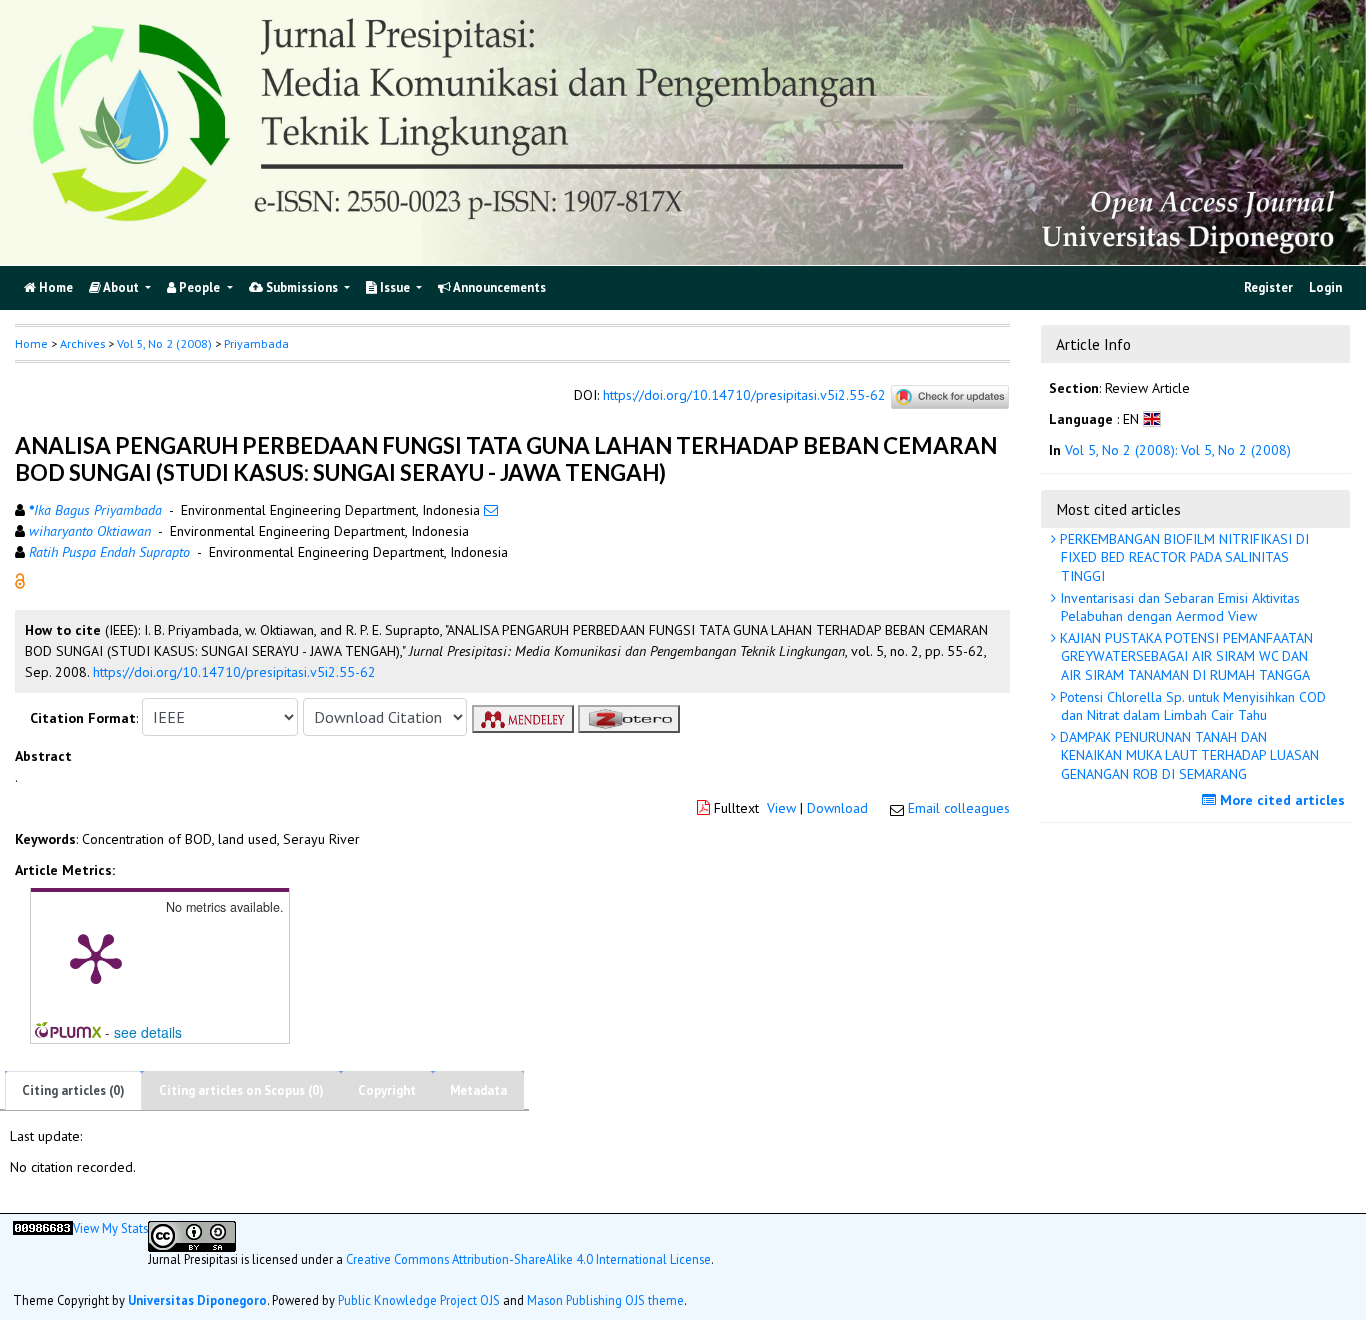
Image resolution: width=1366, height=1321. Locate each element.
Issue (395, 287)
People (199, 287)
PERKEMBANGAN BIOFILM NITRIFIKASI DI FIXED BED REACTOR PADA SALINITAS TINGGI (1182, 557)
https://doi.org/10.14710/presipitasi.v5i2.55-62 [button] (234, 672)
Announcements (498, 287)
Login (1325, 287)
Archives (82, 343)
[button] (20, 580)
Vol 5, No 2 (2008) (164, 343)
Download (837, 808)
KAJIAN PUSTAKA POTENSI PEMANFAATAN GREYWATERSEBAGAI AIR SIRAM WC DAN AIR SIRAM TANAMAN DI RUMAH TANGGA (1184, 656)
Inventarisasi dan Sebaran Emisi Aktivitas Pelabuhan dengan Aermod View (1178, 607)
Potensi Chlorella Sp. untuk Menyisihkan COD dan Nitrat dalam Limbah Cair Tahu (1191, 706)
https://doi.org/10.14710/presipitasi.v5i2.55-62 (744, 396)
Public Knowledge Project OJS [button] (419, 1300)
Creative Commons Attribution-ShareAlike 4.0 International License (528, 1259)
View (781, 808)
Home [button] (31, 343)
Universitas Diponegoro (197, 1300)
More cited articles (1280, 800)
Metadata (478, 1090)
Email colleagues (959, 808)
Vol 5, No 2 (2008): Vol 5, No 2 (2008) (1178, 451)
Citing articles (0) (73, 1090)
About (121, 287)
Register (1268, 287)
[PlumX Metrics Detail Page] (96, 957)
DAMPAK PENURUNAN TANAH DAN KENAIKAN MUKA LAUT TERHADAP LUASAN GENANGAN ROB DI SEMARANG (1187, 755)
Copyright (387, 1090)
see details (148, 1032)
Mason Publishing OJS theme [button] (605, 1300)
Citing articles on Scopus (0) (241, 1090)
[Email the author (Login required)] (491, 510)
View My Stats (110, 1228)
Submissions (302, 287)
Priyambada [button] (256, 343)
